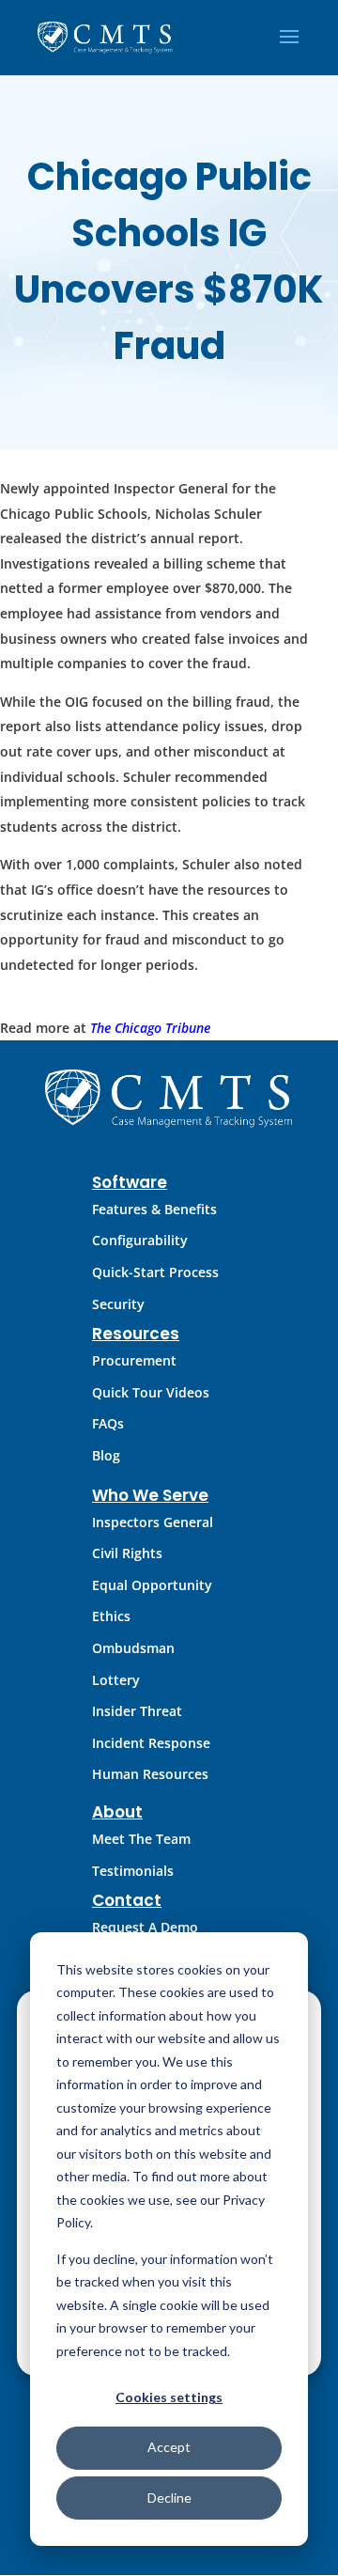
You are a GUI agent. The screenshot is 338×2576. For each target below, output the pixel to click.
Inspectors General (153, 1522)
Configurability (140, 1240)
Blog (106, 1455)
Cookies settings (169, 2397)
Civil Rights (127, 1553)
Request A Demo (145, 1927)
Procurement (134, 1360)
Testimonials (133, 1871)
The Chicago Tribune (150, 1028)
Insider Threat (137, 1711)
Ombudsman (133, 1648)
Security (118, 1304)
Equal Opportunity (152, 1585)
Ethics (111, 1616)
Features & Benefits (154, 1209)
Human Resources (150, 1774)
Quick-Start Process (155, 1272)
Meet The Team (141, 1839)
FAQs (108, 1423)
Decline (169, 2498)
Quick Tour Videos (151, 1392)
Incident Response (151, 1743)
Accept (169, 2447)
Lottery (116, 1680)
